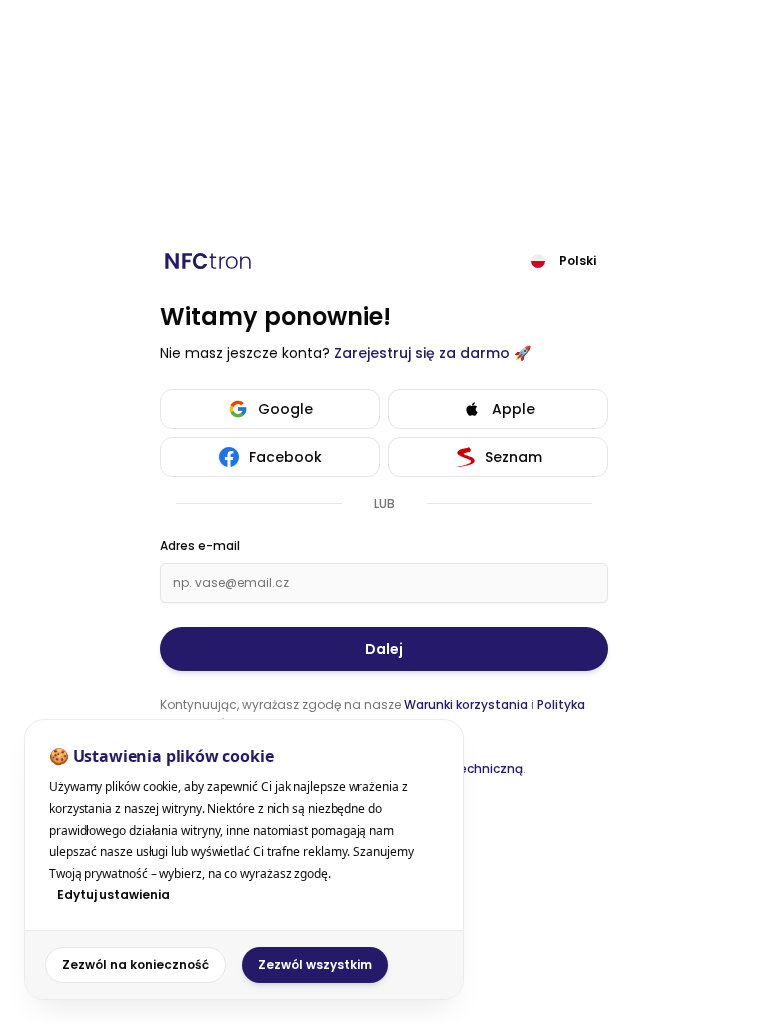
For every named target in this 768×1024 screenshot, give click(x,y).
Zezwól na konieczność (135, 964)
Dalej (384, 649)
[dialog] (244, 859)
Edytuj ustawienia (113, 894)
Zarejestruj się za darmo (422, 353)
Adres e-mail (200, 546)
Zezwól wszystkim (315, 964)
